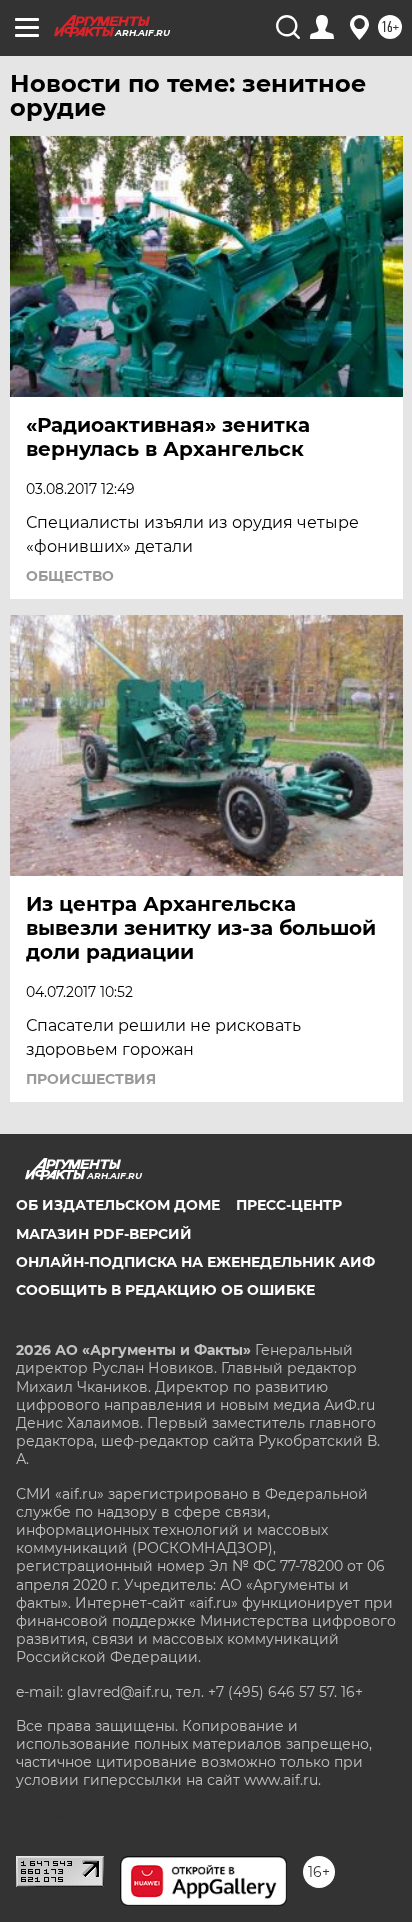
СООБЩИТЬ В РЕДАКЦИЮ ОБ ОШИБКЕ (165, 1290)
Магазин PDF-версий (104, 1234)
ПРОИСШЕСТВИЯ (91, 1079)
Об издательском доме (118, 1205)
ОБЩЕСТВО (70, 576)
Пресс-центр (289, 1205)
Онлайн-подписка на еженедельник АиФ (195, 1262)
